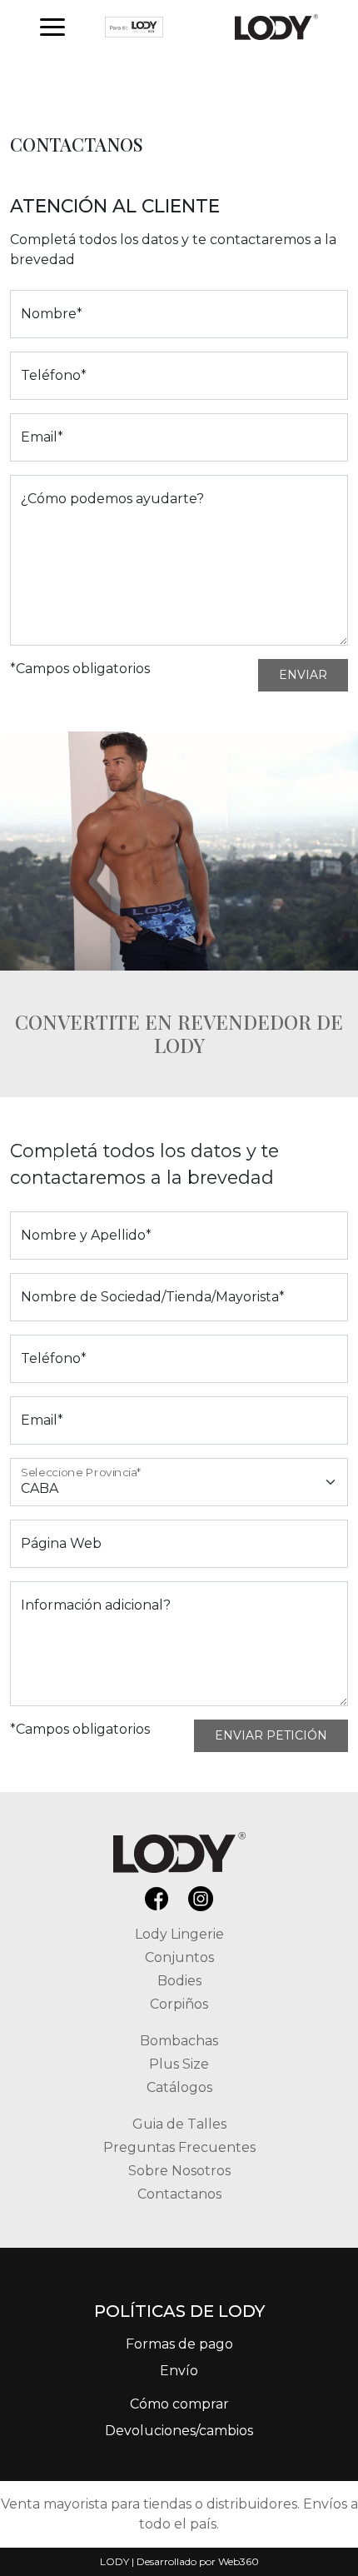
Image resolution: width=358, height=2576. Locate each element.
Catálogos (179, 2087)
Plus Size (179, 2064)
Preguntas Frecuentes (179, 2147)
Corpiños (179, 2004)
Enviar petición (271, 1735)
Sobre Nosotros (179, 2171)
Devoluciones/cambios (179, 2431)
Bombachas (179, 2041)
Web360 (239, 2561)
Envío (179, 2371)
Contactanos (179, 2194)
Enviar (303, 675)
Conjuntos (179, 1957)
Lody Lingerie (179, 1934)
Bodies (179, 1981)
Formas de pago (179, 2344)
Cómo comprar (179, 2404)
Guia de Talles (179, 2124)
